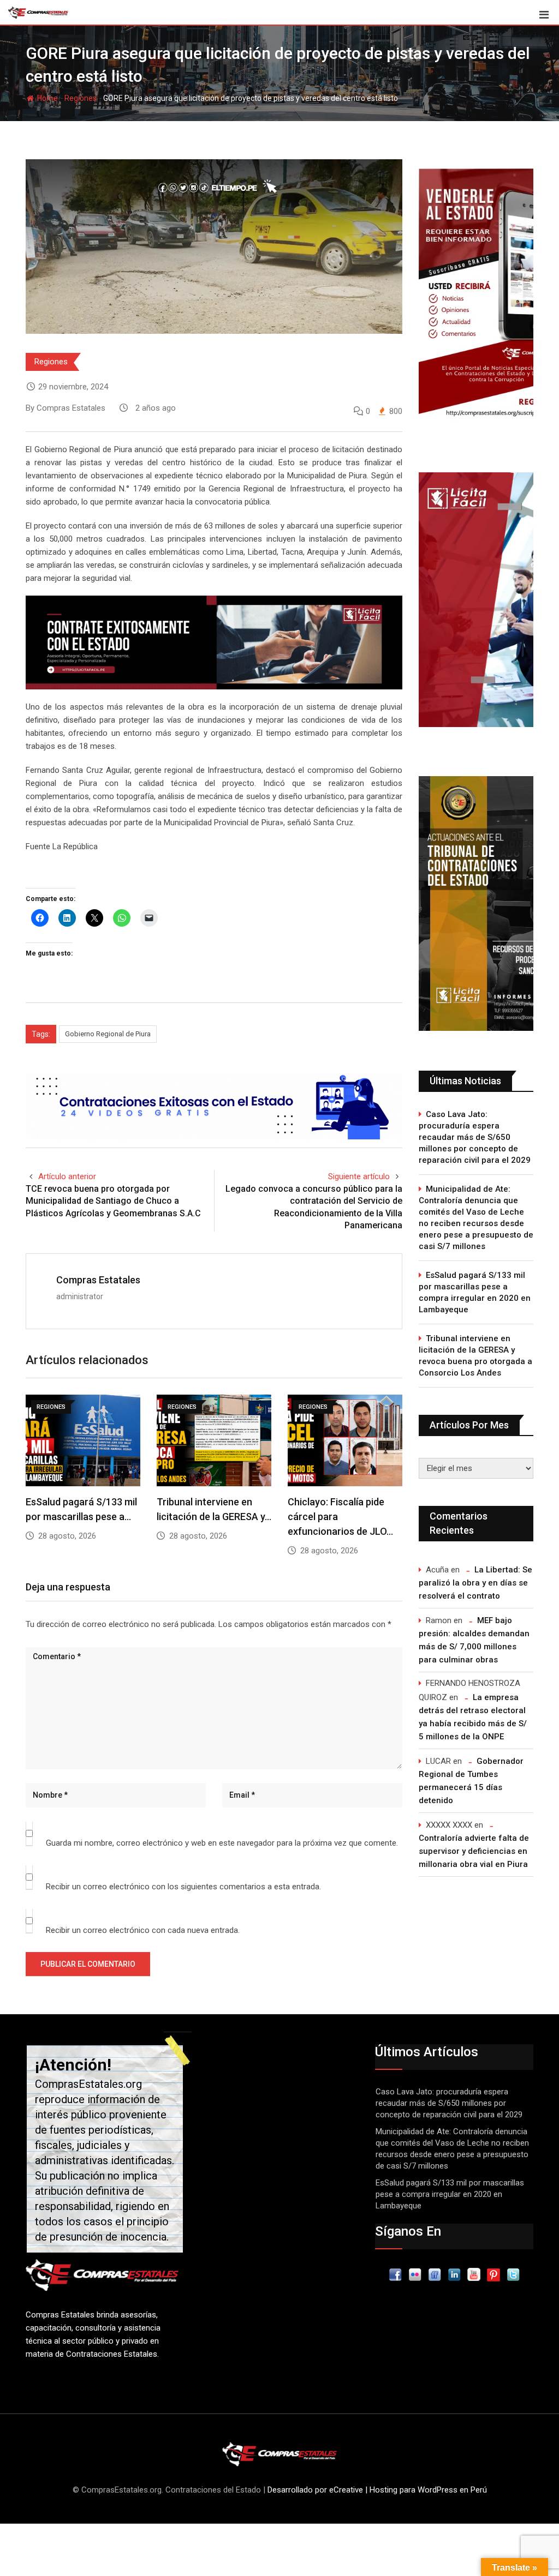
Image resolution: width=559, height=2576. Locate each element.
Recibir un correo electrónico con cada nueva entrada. (143, 1930)
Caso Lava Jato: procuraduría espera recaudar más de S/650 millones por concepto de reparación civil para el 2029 (475, 1137)
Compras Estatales (98, 1280)
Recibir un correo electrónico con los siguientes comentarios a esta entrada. (183, 1887)
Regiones (81, 98)
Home (47, 98)
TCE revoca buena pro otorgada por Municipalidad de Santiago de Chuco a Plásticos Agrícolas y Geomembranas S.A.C (113, 1201)
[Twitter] (513, 2274)
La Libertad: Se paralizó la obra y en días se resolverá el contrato (475, 1583)
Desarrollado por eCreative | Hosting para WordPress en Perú (377, 2490)
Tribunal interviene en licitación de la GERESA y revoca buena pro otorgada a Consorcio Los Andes (475, 1356)
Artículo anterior (67, 1176)
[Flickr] (415, 2274)
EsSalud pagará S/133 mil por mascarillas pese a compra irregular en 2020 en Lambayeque (475, 1292)
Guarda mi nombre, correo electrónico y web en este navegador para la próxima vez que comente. (222, 1843)
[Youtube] (474, 2274)
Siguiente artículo (359, 1176)
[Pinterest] (493, 2274)
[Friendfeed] (435, 2274)
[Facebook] (395, 2274)
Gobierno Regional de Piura (108, 1034)
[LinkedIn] (454, 2274)
